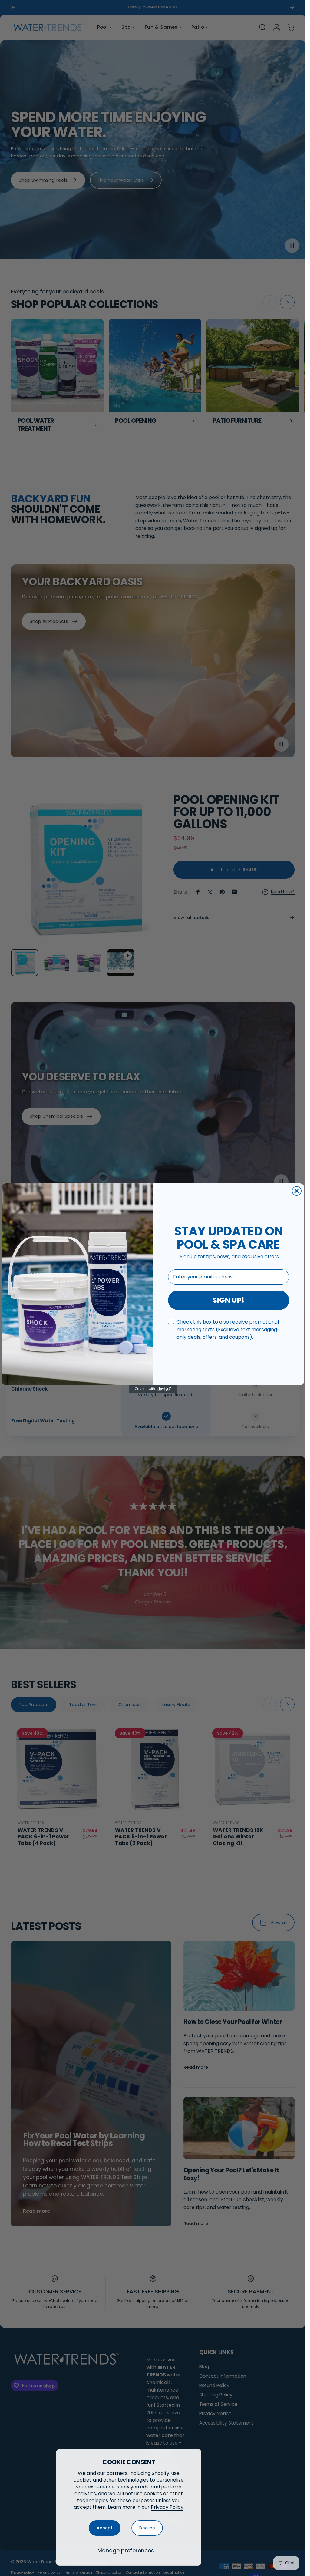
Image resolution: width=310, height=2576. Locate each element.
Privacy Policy (167, 2507)
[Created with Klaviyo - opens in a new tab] (153, 1389)
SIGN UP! (228, 1300)
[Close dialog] (297, 1191)
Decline (147, 2528)
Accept (105, 2528)
